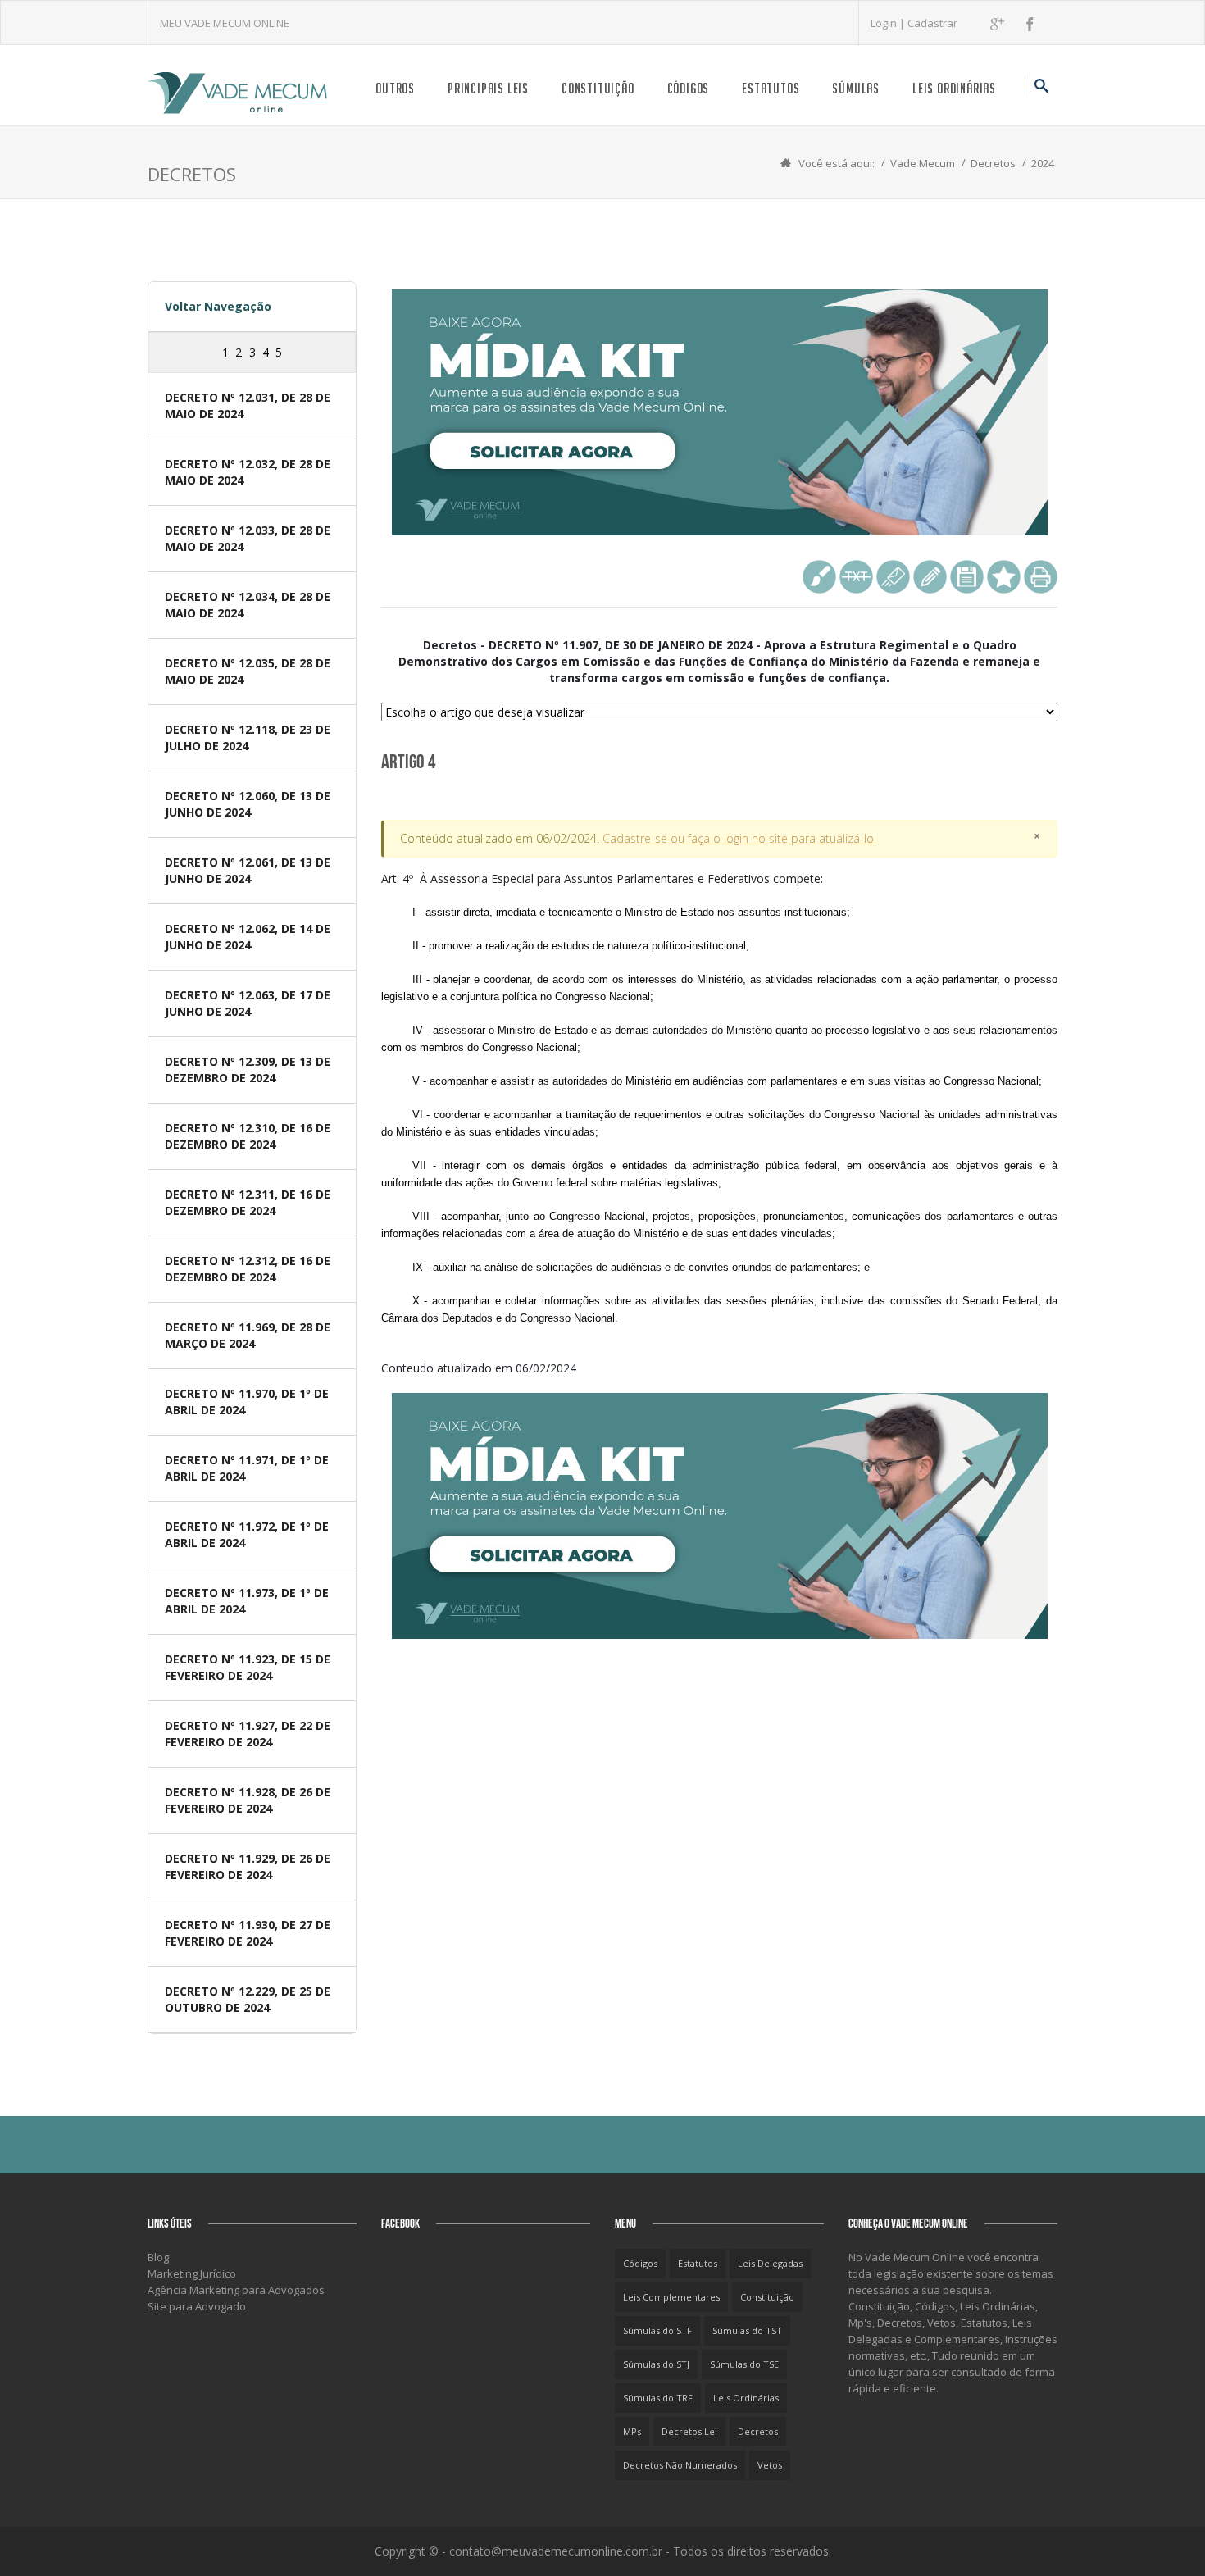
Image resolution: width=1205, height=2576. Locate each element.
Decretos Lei (689, 2431)
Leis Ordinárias (954, 88)
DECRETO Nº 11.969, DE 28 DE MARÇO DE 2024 (248, 1335)
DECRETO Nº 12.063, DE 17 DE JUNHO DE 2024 (248, 1003)
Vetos (770, 2465)
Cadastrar (932, 23)
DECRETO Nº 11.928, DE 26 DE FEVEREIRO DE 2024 (248, 1800)
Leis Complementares (671, 2297)
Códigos (689, 88)
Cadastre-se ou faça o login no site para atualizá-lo (738, 838)
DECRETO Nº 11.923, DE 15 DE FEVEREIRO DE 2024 (248, 1667)
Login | (889, 23)
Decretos (993, 163)
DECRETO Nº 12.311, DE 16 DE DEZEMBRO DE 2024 (248, 1202)
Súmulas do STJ (656, 2364)
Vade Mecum (923, 163)
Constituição (598, 88)
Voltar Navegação (218, 306)
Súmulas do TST (747, 2330)
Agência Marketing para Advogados (236, 2290)
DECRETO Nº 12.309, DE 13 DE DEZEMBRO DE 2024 (248, 1070)
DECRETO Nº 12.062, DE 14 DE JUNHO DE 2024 (248, 937)
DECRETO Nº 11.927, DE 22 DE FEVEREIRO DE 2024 (248, 1734)
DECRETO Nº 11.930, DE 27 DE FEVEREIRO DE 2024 (248, 1933)
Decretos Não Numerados (680, 2465)
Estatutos (771, 88)
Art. (719, 1097)
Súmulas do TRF (658, 2398)
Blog (158, 2257)
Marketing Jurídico (192, 2273)
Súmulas (856, 88)
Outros (395, 88)
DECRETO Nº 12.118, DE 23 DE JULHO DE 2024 (248, 737)
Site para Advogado (197, 2306)
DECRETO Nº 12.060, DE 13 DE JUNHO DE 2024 (248, 804)
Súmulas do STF (657, 2330)
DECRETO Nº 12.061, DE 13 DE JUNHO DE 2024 (248, 870)
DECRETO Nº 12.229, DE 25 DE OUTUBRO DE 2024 (248, 1999)
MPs (632, 2431)
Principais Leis (488, 88)
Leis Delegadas (770, 2263)
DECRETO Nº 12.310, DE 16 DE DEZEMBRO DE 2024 (248, 1136)
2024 (1043, 163)
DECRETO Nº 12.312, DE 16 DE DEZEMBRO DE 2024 (248, 1269)
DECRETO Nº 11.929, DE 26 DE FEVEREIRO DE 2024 (248, 1866)
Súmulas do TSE (744, 2364)
